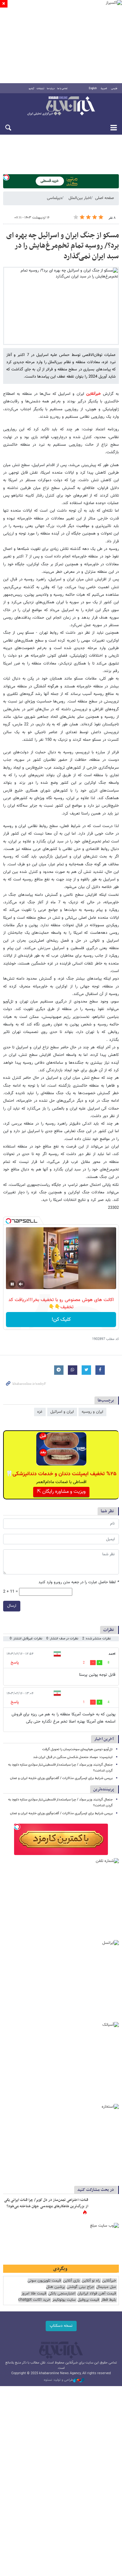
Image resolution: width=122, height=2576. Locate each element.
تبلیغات (41, 89)
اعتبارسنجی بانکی (62, 2294)
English (93, 89)
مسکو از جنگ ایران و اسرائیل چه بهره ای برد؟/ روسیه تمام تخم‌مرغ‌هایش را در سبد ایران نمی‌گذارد (63, 246)
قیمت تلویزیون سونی (44, 2281)
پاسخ (15, 1663)
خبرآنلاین (61, 106)
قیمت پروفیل (88, 2300)
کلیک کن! (61, 1320)
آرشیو (31, 89)
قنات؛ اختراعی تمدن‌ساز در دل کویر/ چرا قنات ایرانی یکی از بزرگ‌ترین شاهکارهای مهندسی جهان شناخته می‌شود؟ (46, 2203)
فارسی (114, 89)
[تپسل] (6, 177)
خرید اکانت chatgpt (34, 2300)
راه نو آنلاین (91, 2281)
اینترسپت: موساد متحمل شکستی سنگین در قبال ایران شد (73, 1757)
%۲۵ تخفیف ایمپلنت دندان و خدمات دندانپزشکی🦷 (61, 1474)
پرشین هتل (55, 2287)
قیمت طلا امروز (34, 2294)
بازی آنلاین (71, 2281)
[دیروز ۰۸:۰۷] (105, 2207)
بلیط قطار (109, 2300)
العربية (104, 89)
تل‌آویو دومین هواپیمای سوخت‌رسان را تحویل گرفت (77, 1749)
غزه (40, 1412)
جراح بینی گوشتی (80, 2287)
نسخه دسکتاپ (61, 2326)
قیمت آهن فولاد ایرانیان (97, 2294)
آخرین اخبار (104, 1739)
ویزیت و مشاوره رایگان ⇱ (61, 1492)
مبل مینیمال (106, 2287)
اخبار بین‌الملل (80, 198)
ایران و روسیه (92, 1412)
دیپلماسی (54, 198)
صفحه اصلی (104, 198)
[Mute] (21, 1284)
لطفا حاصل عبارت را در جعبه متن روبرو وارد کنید (79, 1582)
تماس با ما (62, 89)
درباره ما (51, 89)
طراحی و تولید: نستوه (58, 2380)
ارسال (12, 1606)
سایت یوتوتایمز (64, 2300)
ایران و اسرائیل (62, 1412)
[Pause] (12, 1284)
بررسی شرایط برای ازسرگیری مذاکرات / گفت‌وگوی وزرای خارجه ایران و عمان (61, 1778)
